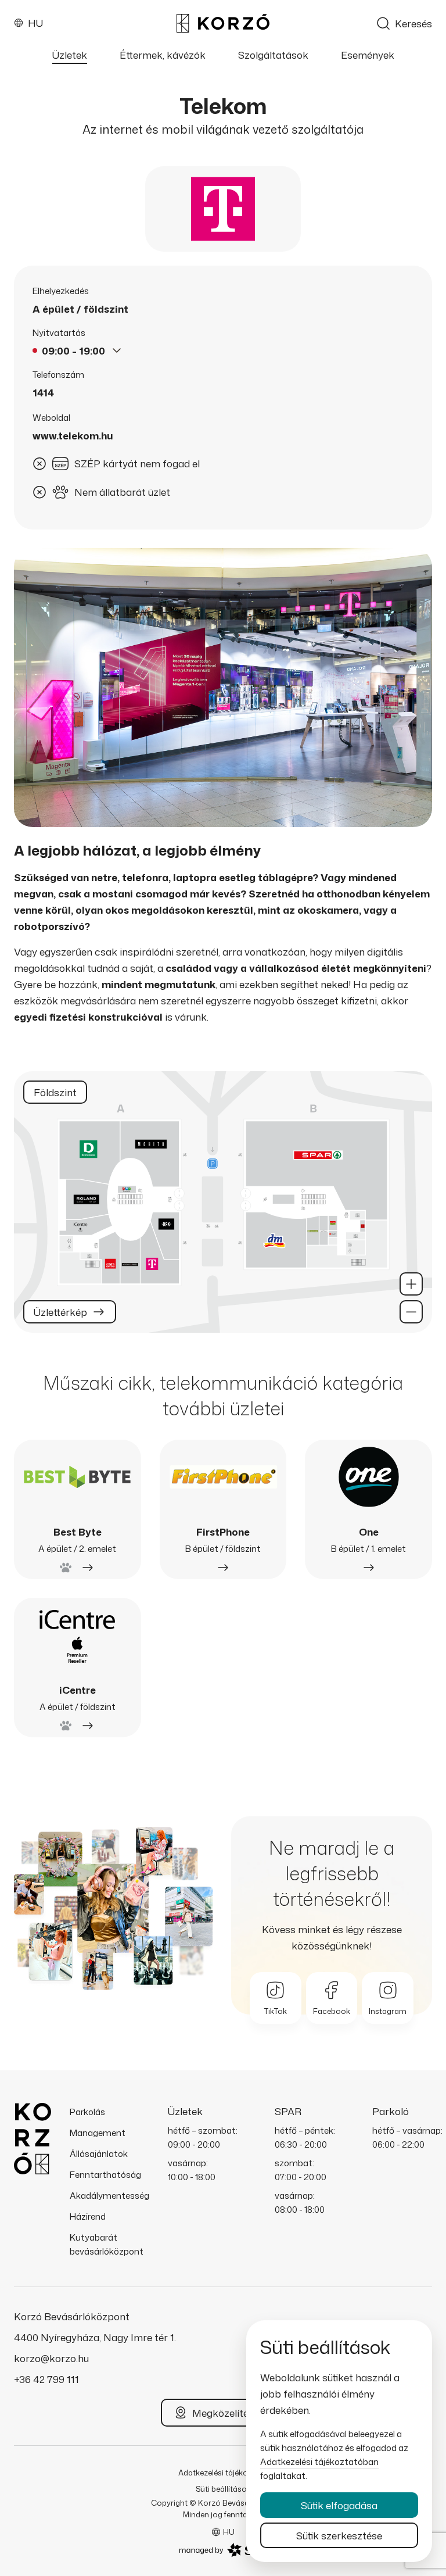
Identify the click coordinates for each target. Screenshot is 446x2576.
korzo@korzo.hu (51, 2358)
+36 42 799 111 (46, 2379)
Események (368, 55)
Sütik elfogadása (339, 2505)
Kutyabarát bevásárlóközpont (107, 2244)
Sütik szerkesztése (339, 2535)
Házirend (88, 2217)
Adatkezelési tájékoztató (223, 2473)
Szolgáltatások (273, 55)
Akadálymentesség (109, 2196)
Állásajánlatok (99, 2154)
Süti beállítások (223, 2489)
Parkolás (87, 2112)
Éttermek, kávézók (163, 55)
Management (98, 2133)
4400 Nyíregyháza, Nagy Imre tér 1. (95, 2337)
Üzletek (70, 55)
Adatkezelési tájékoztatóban (319, 2462)
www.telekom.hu (73, 436)
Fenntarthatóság (105, 2175)
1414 (43, 393)
